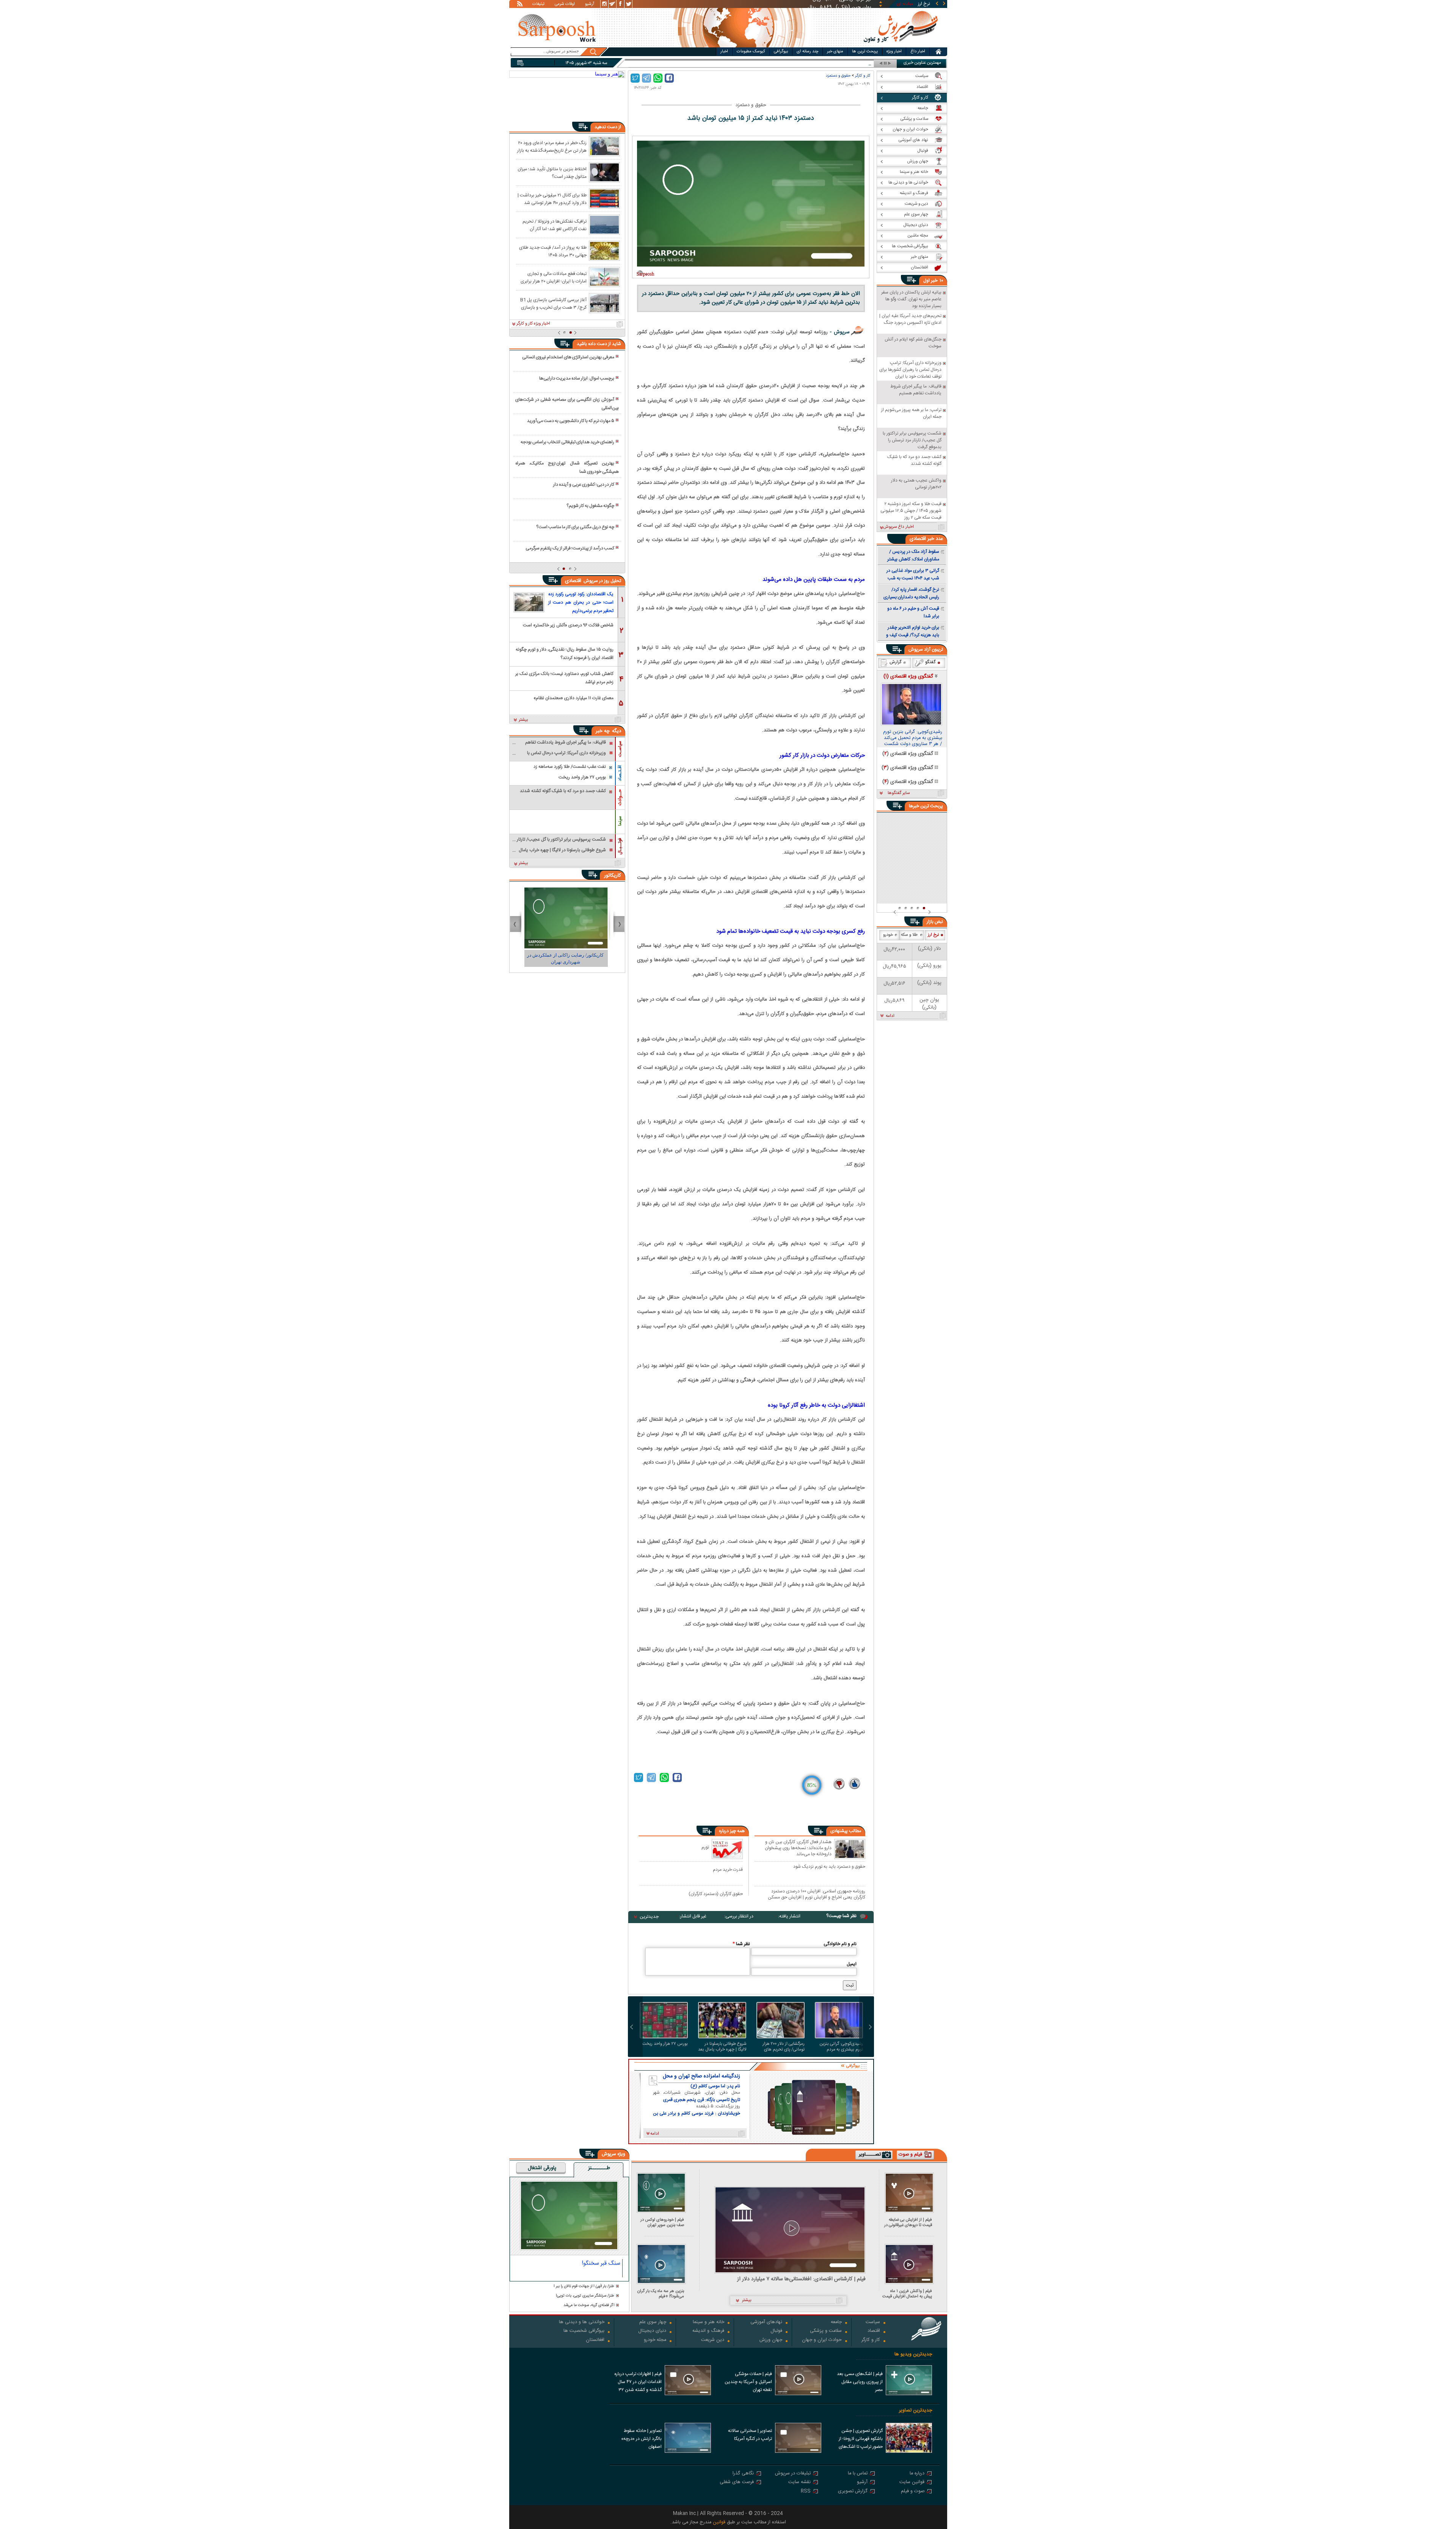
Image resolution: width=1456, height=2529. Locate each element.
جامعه (836, 2323)
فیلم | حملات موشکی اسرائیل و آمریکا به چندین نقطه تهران (748, 2382)
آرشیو (590, 5)
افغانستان (595, 2340)
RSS (806, 2492)
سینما (620, 821)
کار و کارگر (863, 76)
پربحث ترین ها (865, 52)
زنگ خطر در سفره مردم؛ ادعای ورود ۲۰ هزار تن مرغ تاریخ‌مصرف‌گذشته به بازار (552, 146)
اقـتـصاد (620, 773)
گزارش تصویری (853, 2492)
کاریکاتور (613, 875)
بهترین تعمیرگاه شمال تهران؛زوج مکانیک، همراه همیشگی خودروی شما (567, 468)
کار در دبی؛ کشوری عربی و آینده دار (584, 485)
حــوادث (620, 797)
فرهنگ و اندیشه (708, 2331)
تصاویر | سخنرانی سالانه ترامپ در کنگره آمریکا (750, 2435)
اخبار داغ (918, 52)
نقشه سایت (799, 2483)
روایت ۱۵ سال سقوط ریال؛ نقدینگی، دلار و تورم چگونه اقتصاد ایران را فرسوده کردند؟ (565, 653)
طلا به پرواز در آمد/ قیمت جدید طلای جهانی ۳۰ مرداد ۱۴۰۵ (553, 251)
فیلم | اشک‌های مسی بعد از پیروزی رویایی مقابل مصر (860, 2382)
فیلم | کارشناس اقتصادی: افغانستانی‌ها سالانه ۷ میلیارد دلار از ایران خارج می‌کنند (801, 2279)
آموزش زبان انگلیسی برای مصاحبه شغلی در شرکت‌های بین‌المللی (567, 404)
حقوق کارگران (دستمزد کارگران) (716, 1894)
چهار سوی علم (653, 2323)
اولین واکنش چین (854, 64)
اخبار (724, 52)
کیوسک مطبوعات (751, 52)
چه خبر (603, 731)
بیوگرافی (781, 52)
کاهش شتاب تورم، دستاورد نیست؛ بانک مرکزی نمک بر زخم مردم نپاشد (564, 677)
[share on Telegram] (646, 78)
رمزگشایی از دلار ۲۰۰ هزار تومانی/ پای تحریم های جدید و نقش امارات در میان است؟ (784, 2047)
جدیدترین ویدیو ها (913, 2354)
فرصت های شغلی (737, 2483)
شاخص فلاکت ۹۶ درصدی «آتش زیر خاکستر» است (568, 625)
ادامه (890, 1016)
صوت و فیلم (913, 2492)
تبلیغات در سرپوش (793, 2474)
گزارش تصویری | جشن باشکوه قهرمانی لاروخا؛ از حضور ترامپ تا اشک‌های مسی (861, 2440)
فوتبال (776, 2331)
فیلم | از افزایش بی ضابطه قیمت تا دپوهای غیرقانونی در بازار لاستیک (908, 2222)
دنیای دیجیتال (652, 2331)
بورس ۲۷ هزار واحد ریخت (665, 2044)
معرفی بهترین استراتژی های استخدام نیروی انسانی (568, 357)
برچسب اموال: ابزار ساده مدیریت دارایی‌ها (577, 378)
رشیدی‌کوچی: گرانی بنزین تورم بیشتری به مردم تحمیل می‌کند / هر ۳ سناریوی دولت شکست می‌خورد (841, 2047)
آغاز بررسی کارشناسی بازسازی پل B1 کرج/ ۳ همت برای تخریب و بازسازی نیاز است (553, 303)
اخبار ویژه (894, 52)
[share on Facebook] (669, 78)
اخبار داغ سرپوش (898, 527)
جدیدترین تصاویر (915, 2411)
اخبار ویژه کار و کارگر (533, 324)
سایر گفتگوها (899, 793)
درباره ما (917, 2474)
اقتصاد (874, 2331)
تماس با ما (858, 2474)
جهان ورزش (771, 2340)
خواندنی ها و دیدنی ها (582, 2323)
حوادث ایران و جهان (822, 2340)
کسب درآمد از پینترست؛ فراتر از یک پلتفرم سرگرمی (570, 548)
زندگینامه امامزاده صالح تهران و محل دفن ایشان (701, 2076)
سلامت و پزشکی (826, 2331)
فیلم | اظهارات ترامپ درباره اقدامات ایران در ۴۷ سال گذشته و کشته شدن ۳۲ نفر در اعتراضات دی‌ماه (638, 2383)
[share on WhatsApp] (658, 78)
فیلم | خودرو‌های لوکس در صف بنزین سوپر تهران (662, 2222)
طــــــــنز (599, 2168)
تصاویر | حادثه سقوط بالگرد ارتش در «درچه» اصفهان (641, 2439)
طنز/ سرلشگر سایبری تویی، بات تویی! (585, 2296)
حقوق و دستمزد (838, 76)
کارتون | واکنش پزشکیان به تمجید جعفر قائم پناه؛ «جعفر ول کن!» (567, 959)
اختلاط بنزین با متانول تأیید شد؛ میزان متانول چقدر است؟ (552, 173)
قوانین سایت (912, 2483)
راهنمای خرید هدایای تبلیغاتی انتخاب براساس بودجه (567, 442)
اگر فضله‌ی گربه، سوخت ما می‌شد (589, 2305)
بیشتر (523, 720)
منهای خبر (835, 52)
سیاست (873, 2323)
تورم (705, 1847)
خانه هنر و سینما (708, 2323)
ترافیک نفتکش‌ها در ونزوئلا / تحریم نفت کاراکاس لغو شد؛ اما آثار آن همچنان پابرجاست (555, 225)
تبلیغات (538, 5)
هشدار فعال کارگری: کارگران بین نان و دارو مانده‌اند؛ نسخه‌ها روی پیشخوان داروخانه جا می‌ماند (798, 1848)
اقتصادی (574, 581)
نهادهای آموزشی (766, 2323)
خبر (934, 281)
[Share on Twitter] (635, 78)
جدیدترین (649, 1917)
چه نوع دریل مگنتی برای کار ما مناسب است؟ (575, 527)
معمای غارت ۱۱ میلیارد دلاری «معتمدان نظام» (573, 698)
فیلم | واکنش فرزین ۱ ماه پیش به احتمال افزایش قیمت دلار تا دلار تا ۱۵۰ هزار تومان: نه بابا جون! (907, 2294)
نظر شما (741, 1944)
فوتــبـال (620, 846)
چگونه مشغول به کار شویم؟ (590, 506)
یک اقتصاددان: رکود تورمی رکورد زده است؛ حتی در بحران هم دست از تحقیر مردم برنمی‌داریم (581, 602)
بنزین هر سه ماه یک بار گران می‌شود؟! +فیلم (661, 2294)
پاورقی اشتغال (542, 2168)
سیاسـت (620, 749)
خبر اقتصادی (922, 539)
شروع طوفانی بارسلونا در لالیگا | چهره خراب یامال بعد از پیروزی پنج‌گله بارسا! (722, 2047)
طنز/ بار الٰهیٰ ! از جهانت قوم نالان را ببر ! (584, 2287)
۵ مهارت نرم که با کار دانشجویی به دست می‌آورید (571, 421)
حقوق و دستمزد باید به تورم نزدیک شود (829, 1867)
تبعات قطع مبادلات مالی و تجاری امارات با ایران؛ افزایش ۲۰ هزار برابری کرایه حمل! (554, 277)
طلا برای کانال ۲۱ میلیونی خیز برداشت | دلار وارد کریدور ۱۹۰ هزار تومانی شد (552, 199)
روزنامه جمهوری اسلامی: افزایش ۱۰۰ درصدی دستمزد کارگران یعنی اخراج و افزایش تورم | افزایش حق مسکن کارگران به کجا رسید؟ (817, 1894)
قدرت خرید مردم (728, 1869)
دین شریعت (713, 2340)
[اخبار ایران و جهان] (900, 46)
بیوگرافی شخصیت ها (584, 2331)
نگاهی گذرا (743, 2474)
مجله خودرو (655, 2340)
